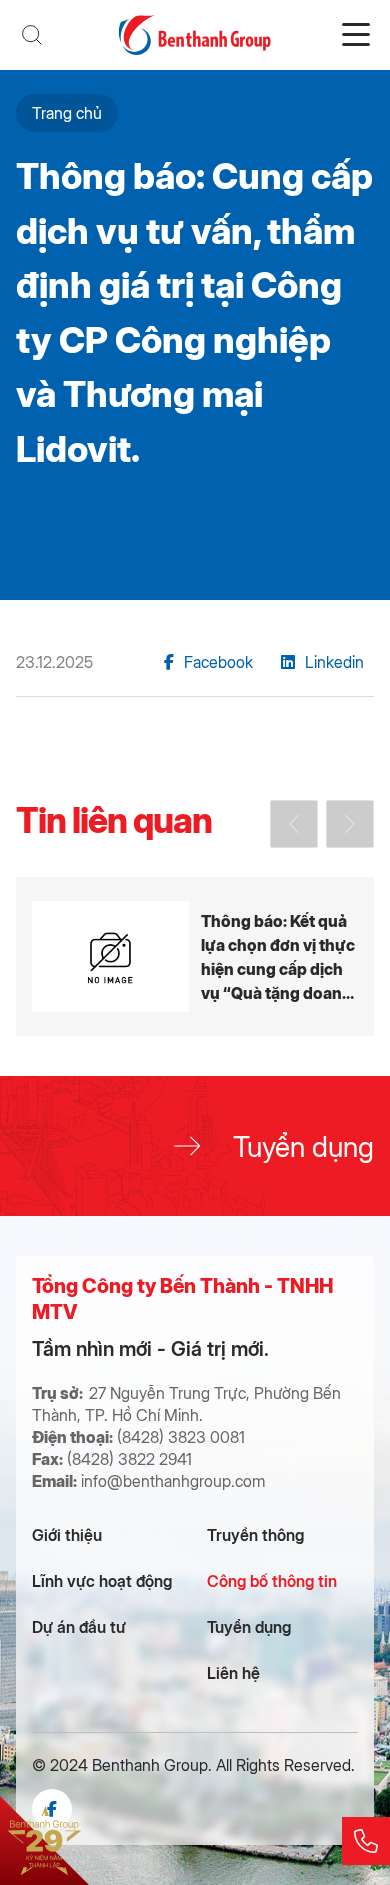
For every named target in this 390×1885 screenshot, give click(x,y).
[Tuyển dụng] (195, 1146)
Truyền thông (255, 1534)
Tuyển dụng (249, 1626)
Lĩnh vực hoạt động (102, 1580)
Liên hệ (233, 1672)
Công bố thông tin (272, 1580)
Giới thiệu (67, 1534)
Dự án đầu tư (79, 1626)
